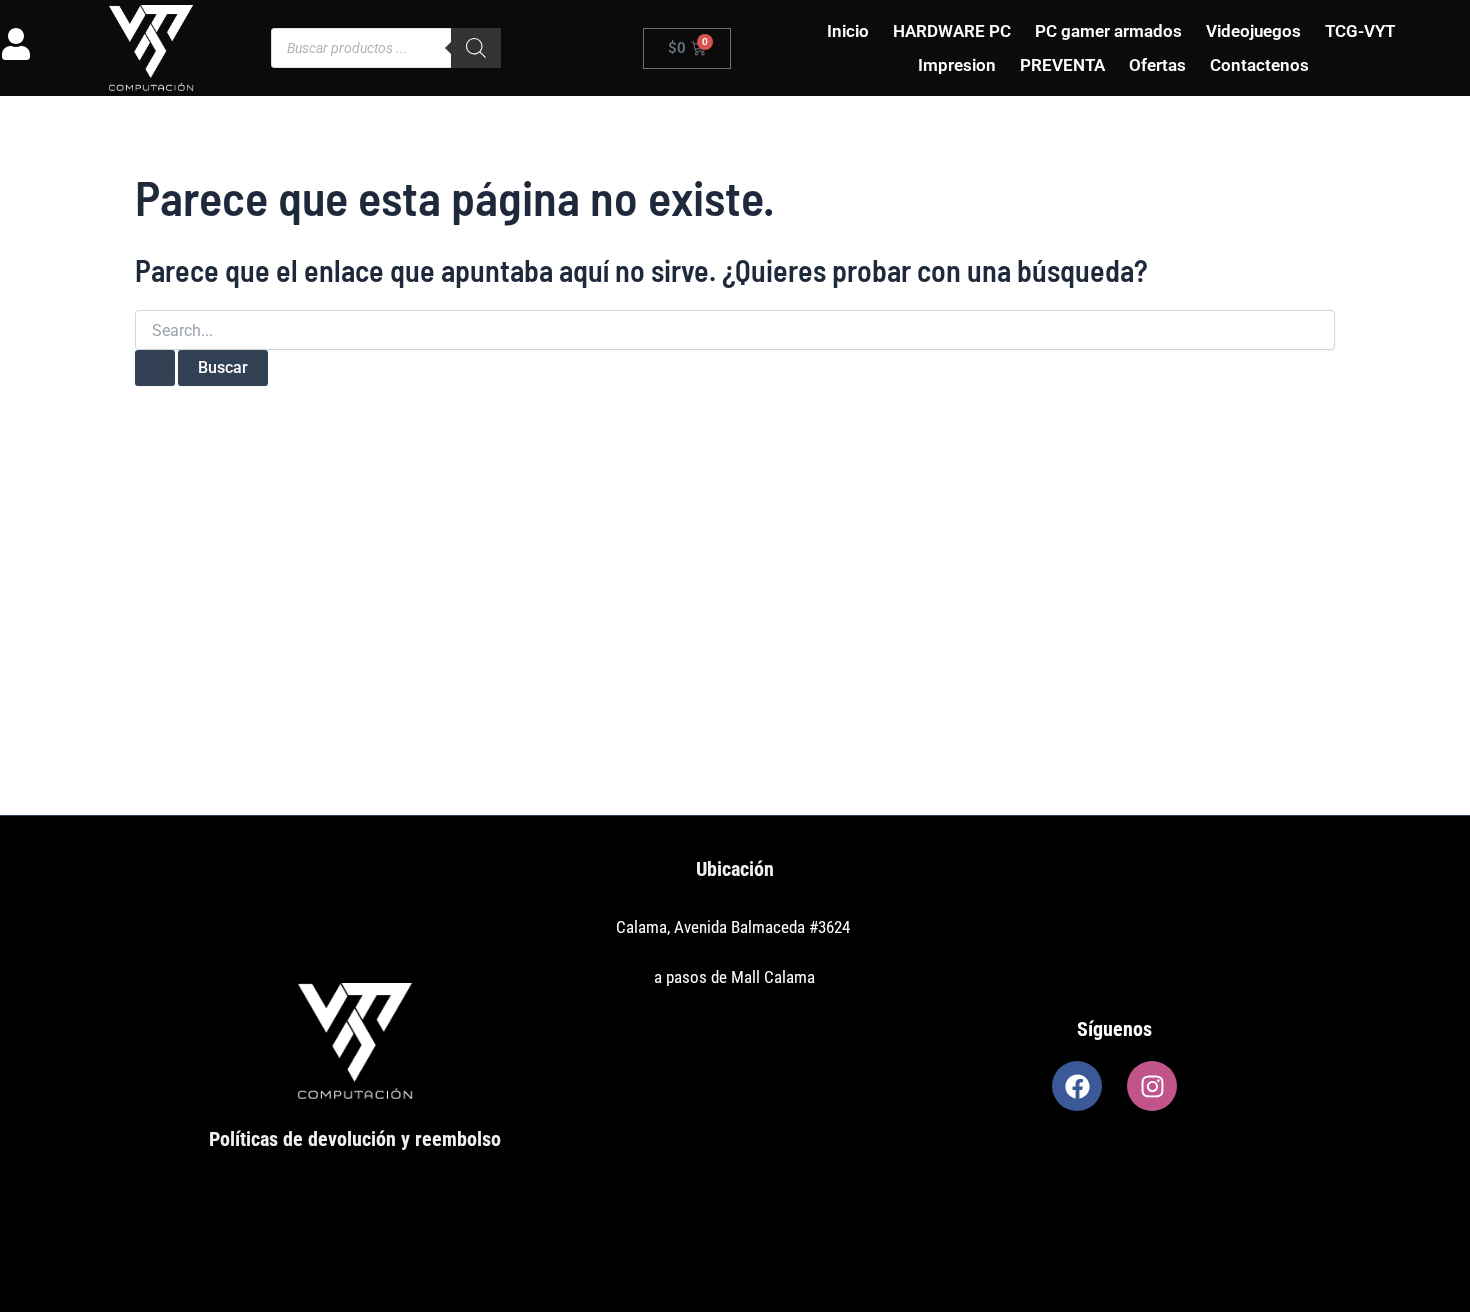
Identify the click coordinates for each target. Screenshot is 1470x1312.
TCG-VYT (1360, 31)
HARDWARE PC (952, 31)
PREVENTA (1062, 65)
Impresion (957, 65)
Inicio (848, 31)
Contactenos (1259, 65)
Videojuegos (1253, 31)
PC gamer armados (1108, 31)
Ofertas (1157, 65)
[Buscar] (476, 48)
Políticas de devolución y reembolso (355, 1139)
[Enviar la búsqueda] (155, 368)
